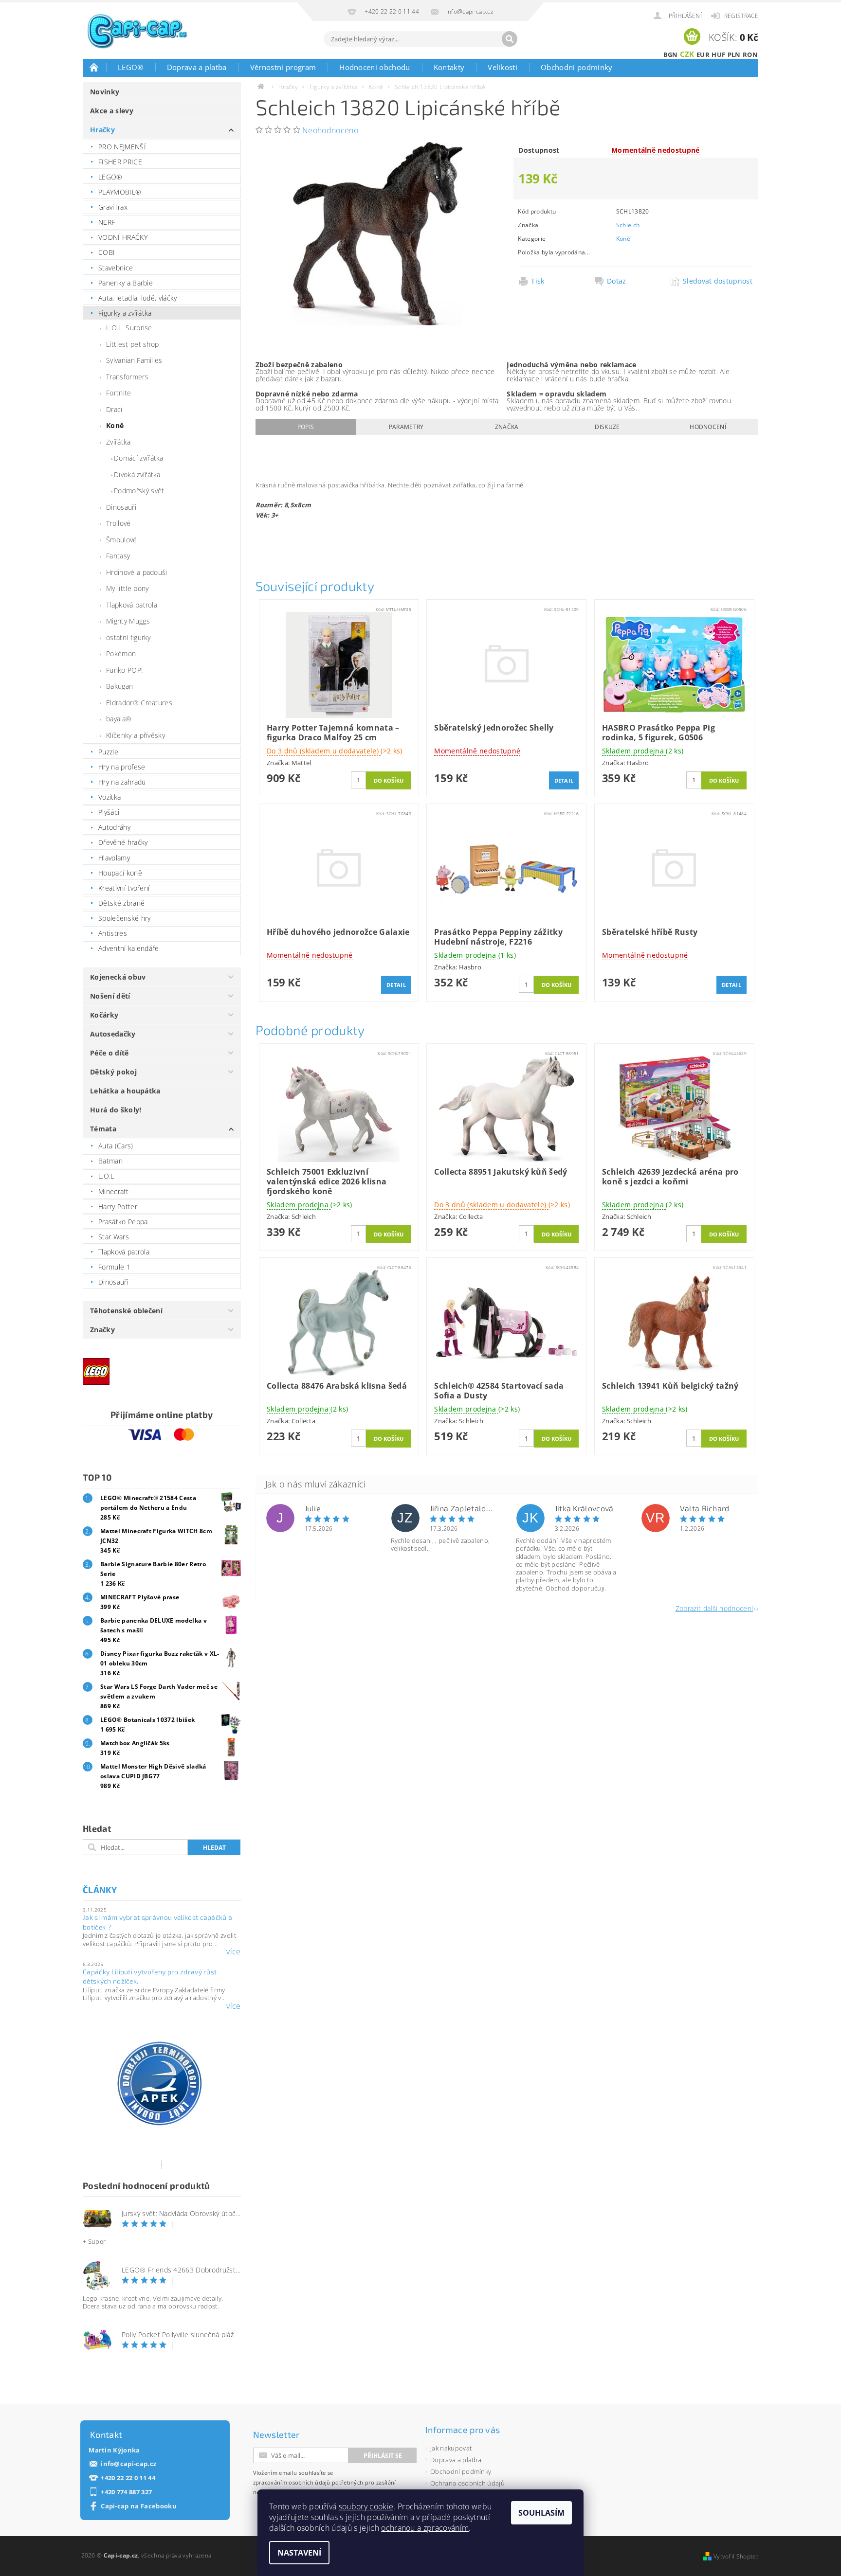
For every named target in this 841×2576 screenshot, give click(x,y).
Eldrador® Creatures (139, 703)
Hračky (102, 130)
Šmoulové (122, 540)
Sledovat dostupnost (718, 281)
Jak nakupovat (451, 2448)
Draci (114, 409)
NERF (107, 222)
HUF (718, 54)
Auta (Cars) (116, 1146)
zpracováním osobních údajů (292, 2482)
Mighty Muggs (128, 621)
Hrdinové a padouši (137, 572)
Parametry (406, 427)
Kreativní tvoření (124, 888)
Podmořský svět (139, 491)
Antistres (113, 933)
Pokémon (121, 653)
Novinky (105, 92)
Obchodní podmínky (576, 67)
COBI (107, 252)
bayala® (119, 719)
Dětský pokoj (113, 1072)
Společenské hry (125, 918)
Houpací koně (120, 873)
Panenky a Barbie (126, 283)
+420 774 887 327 (126, 2492)
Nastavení (299, 2553)
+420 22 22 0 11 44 (128, 2478)
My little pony (127, 588)
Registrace (741, 16)
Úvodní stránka (94, 67)
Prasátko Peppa (123, 1222)
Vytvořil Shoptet (736, 2556)
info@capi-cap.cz (128, 2464)
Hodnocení (708, 427)
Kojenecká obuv (118, 977)
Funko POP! (124, 670)
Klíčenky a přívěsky (136, 735)
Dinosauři (121, 507)
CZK (687, 54)
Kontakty (449, 67)
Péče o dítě (110, 1053)
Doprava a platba (197, 67)
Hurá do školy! (116, 1110)
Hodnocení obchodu (375, 67)
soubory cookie (366, 2506)
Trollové (119, 523)
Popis (306, 427)
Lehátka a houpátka (125, 1091)
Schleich (628, 225)
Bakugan (119, 686)
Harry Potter (118, 1207)
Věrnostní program (283, 67)
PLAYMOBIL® (120, 192)
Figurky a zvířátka (125, 313)
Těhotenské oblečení (126, 1311)
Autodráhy (114, 827)
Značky (102, 1330)
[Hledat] (510, 39)
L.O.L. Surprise (129, 328)
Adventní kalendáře (129, 948)
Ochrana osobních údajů (467, 2483)
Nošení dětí (110, 996)
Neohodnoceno (330, 130)
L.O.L (106, 1176)
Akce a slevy (112, 111)
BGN (671, 54)
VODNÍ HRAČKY (123, 237)
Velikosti (503, 67)
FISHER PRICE (120, 162)
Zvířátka (119, 442)
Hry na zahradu (122, 782)
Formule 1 (114, 1267)
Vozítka (110, 797)
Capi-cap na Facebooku (139, 2506)
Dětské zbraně (121, 903)
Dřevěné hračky (123, 842)
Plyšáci (109, 812)
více (233, 1951)
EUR (703, 54)
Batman (110, 1161)
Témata (103, 1129)
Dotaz (617, 281)
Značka (507, 427)
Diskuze (607, 427)
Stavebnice (116, 268)
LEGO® (131, 67)
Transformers (127, 377)
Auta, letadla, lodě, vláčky (138, 298)
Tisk (538, 281)
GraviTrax (113, 207)
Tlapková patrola (132, 605)
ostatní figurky (128, 637)
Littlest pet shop (132, 344)
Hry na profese (122, 767)
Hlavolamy (114, 858)
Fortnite (119, 393)
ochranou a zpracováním (425, 2528)
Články (100, 1890)
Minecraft (113, 1191)
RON (750, 54)
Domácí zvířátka (139, 458)
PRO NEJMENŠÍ (122, 147)
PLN (734, 54)
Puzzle (108, 752)
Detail (564, 780)
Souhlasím (541, 2513)
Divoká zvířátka (137, 474)
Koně (115, 425)
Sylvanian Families (134, 360)
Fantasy (118, 556)
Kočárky (104, 1015)
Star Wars (114, 1237)
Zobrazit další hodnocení (714, 1608)
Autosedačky (113, 1034)
